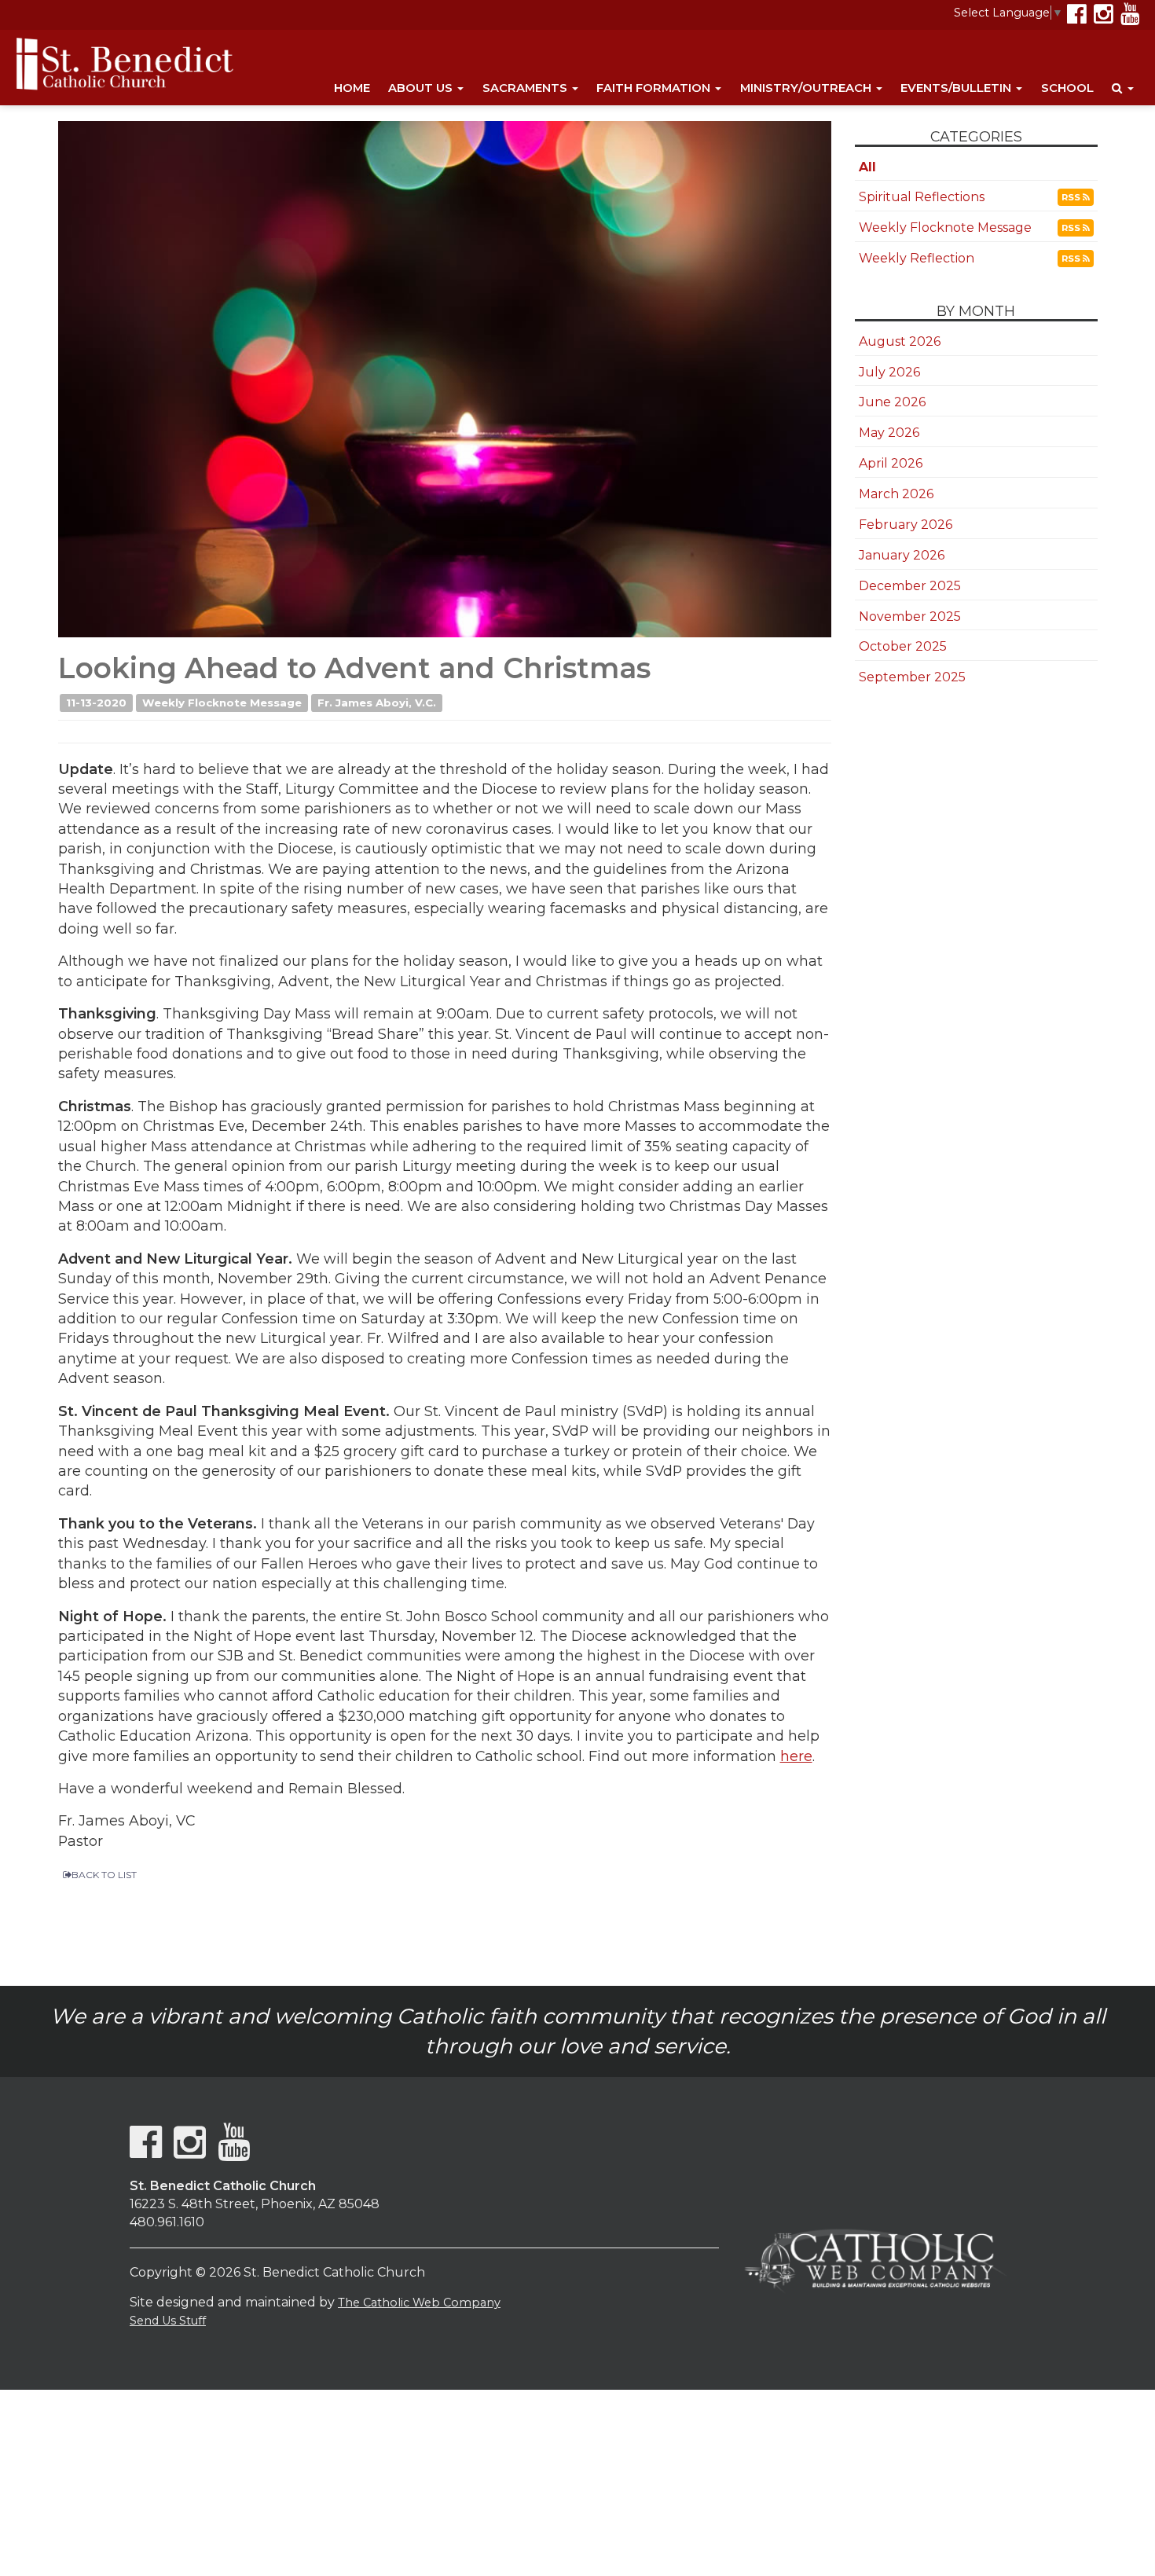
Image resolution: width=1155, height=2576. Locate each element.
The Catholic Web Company (419, 2303)
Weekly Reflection (917, 258)
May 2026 (889, 433)
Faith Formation (655, 88)
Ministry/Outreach (807, 88)
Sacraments (526, 88)
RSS (1072, 197)
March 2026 (896, 494)
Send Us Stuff (168, 2321)
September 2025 (912, 677)
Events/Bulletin (957, 88)
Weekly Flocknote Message (945, 228)
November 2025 (910, 616)
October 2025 (903, 646)
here (796, 1756)
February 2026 (906, 525)
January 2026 (902, 555)
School (1067, 88)
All (867, 167)
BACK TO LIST (104, 1875)
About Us (422, 88)
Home (352, 88)
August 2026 (900, 341)
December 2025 (910, 586)
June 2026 (892, 402)
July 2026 (889, 372)
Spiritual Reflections (922, 197)
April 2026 (891, 463)
